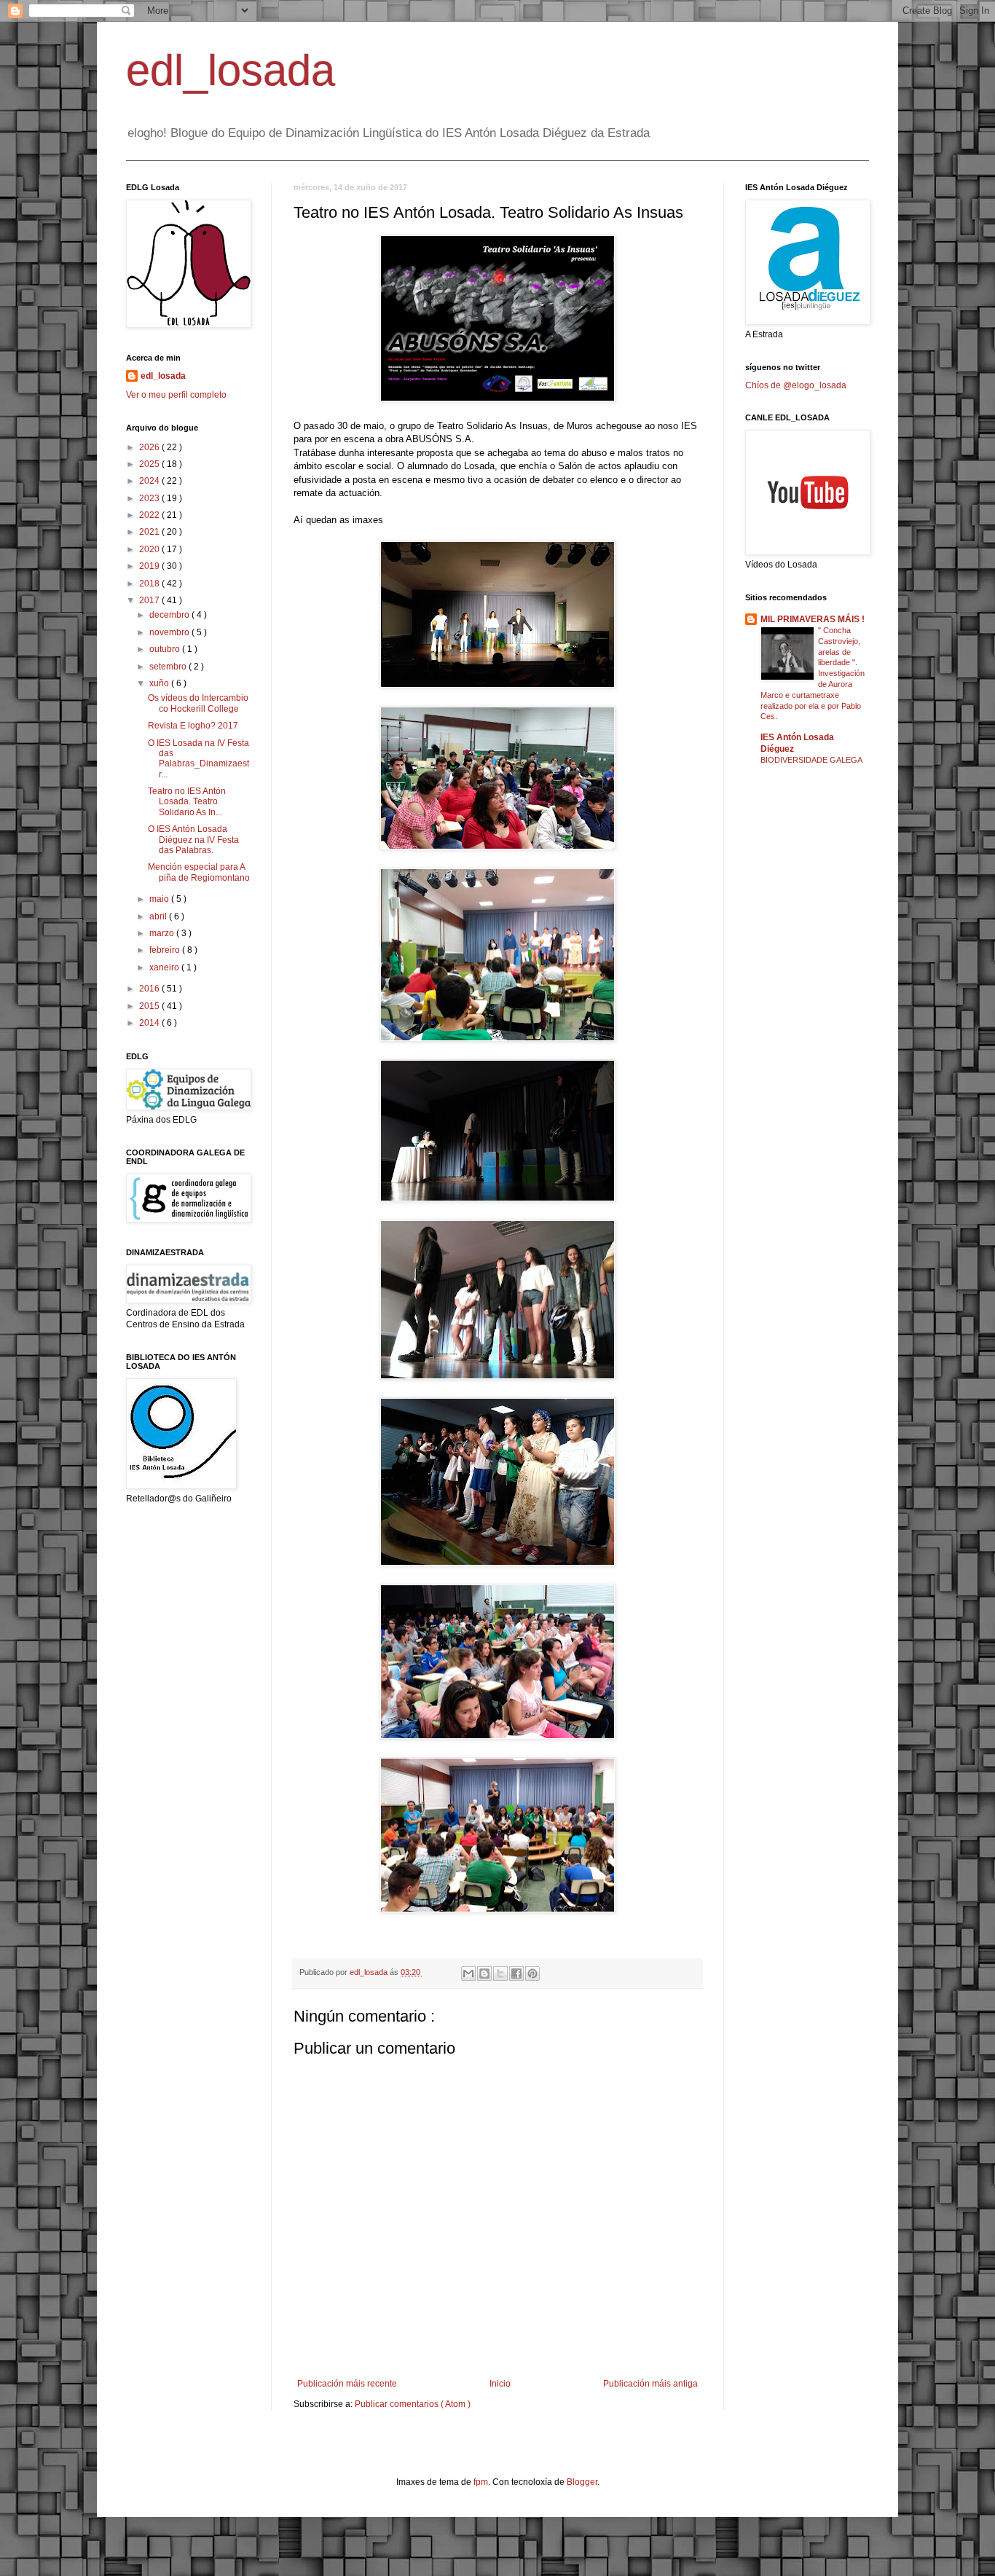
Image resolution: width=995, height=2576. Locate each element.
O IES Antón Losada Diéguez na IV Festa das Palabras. (193, 840)
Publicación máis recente (347, 2384)
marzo (163, 933)
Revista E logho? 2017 (193, 726)
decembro (170, 615)
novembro (170, 632)
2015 (150, 1006)
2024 (150, 481)
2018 (150, 584)
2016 (150, 989)
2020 (150, 549)
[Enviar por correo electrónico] (468, 1974)
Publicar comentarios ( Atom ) (413, 2404)
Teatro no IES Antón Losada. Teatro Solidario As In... (187, 802)
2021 (150, 532)
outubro (166, 649)
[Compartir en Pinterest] (532, 1974)
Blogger (582, 2482)
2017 (150, 600)
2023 (150, 498)
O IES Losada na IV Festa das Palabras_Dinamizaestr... (198, 759)
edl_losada (231, 70)
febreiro (166, 950)
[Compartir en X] (500, 1974)
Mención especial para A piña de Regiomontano (199, 872)
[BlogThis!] (484, 1974)
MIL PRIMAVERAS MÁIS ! (813, 619)
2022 (150, 515)
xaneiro (165, 967)
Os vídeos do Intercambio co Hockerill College (198, 703)
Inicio (500, 2384)
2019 (150, 566)
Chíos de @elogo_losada (796, 385)
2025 (150, 464)
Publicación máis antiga (650, 2384)
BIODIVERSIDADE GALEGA (811, 760)
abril (159, 916)
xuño (160, 683)
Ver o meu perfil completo (176, 395)
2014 (150, 1023)
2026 (150, 447)
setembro (169, 667)
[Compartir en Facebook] (516, 1974)
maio (160, 899)
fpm (481, 2482)
